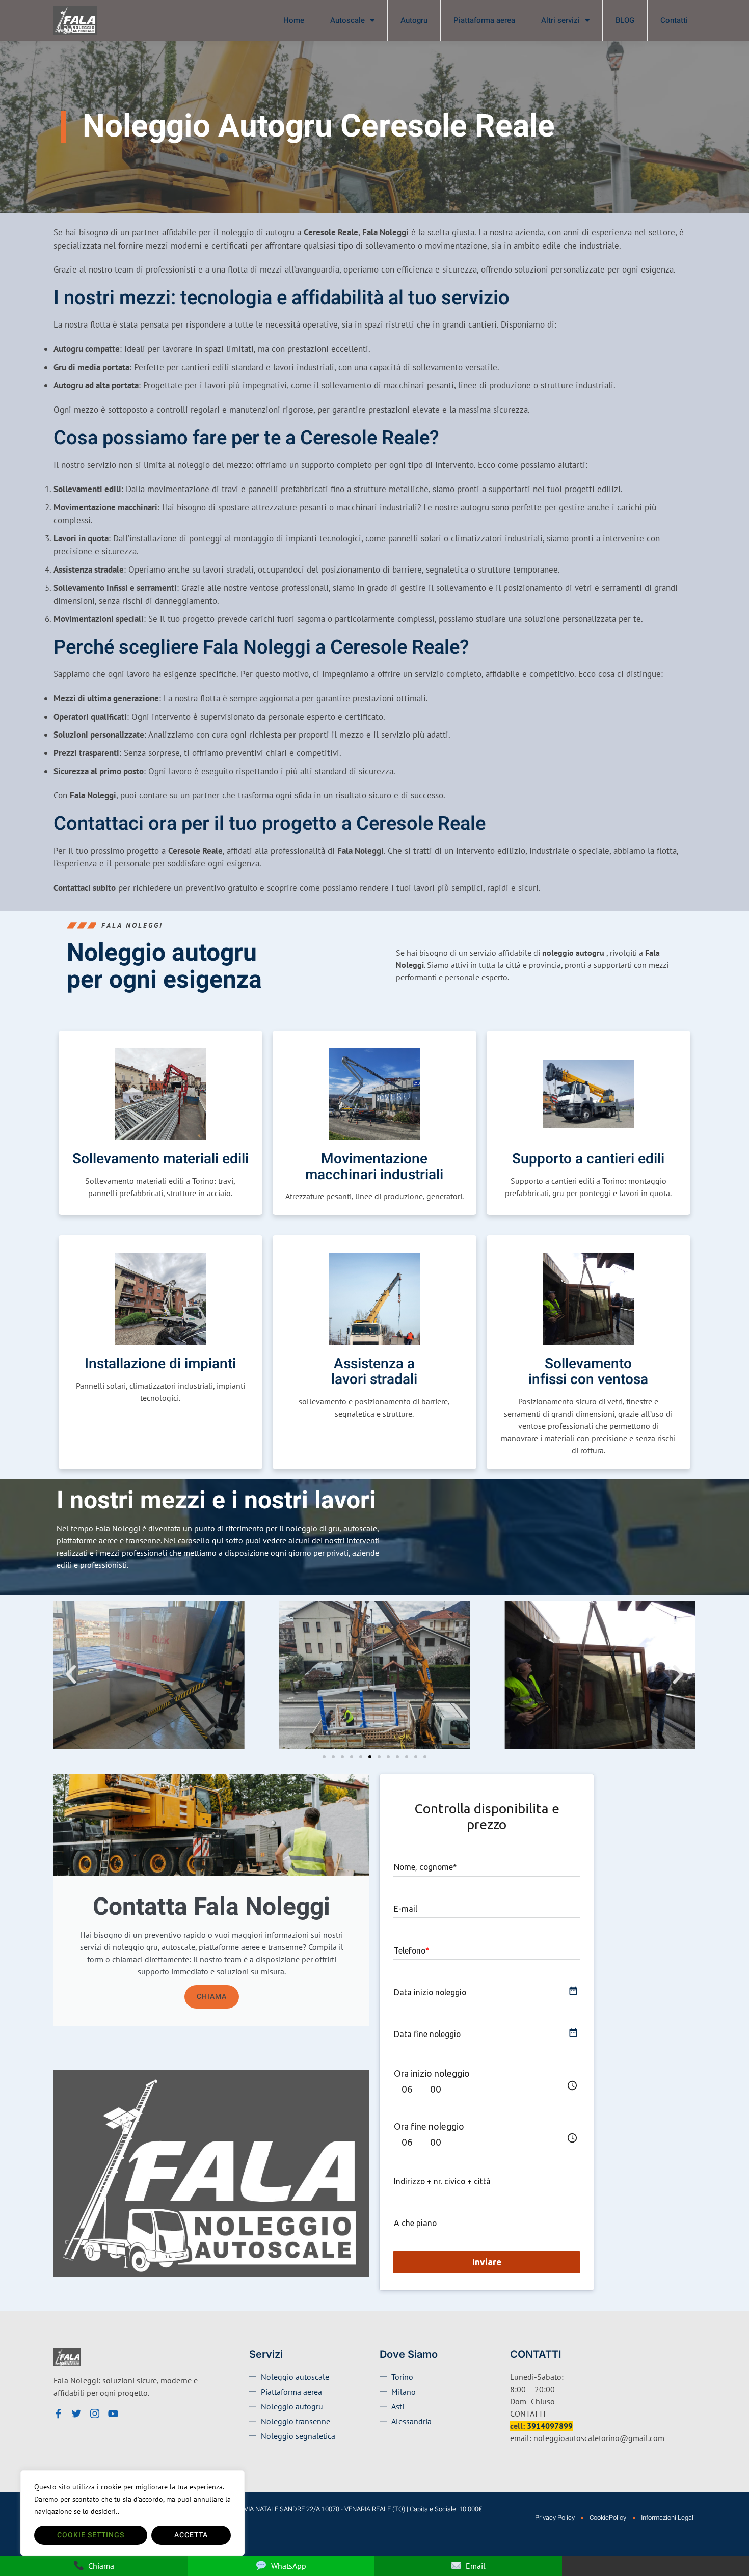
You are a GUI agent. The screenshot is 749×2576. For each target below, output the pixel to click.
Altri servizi (560, 20)
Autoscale (347, 20)
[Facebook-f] (58, 2414)
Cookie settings (91, 2535)
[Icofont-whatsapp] (131, 2414)
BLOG (625, 20)
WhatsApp (289, 2566)
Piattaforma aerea (484, 20)
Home (294, 20)
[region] (132, 2513)
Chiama (212, 1997)
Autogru (414, 20)
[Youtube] (113, 2414)
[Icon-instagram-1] (95, 2414)
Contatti (674, 20)
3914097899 (550, 2426)
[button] (71, 1674)
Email (476, 2566)
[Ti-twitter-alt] (76, 2414)
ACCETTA (191, 2535)
